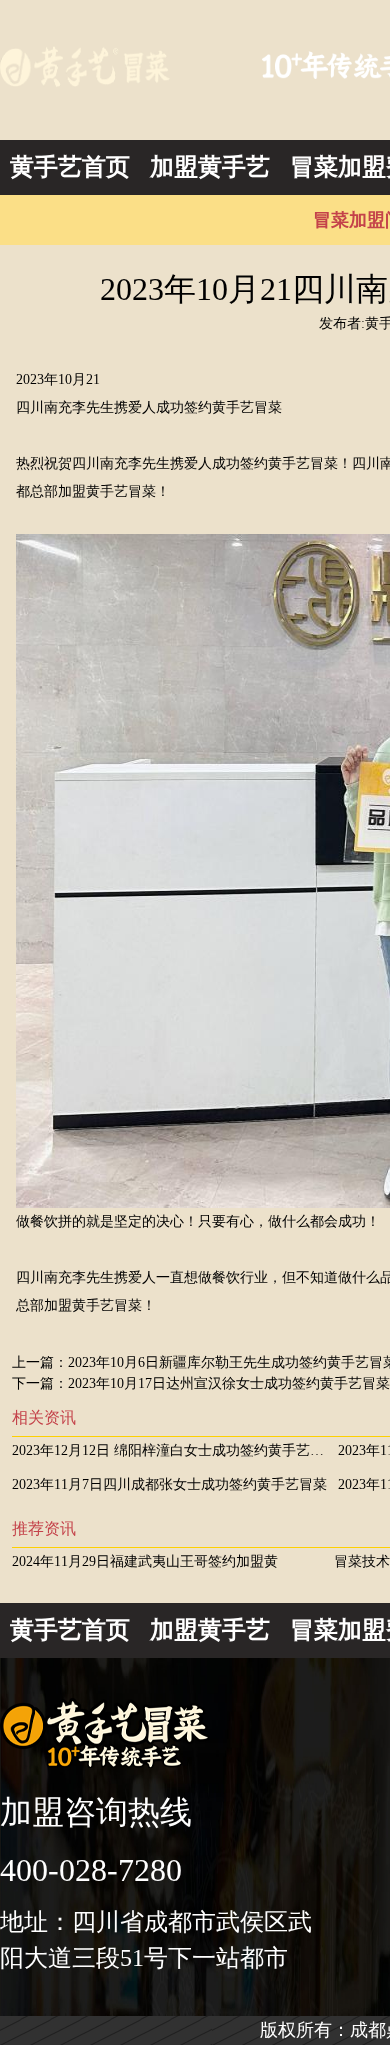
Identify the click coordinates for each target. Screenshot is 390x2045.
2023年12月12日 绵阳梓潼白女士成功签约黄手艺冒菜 (175, 1450)
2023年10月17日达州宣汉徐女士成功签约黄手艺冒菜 (229, 1383)
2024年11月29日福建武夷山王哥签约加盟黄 (145, 1561)
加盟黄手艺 (210, 167)
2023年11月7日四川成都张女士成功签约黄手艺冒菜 (169, 1484)
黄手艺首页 (70, 167)
